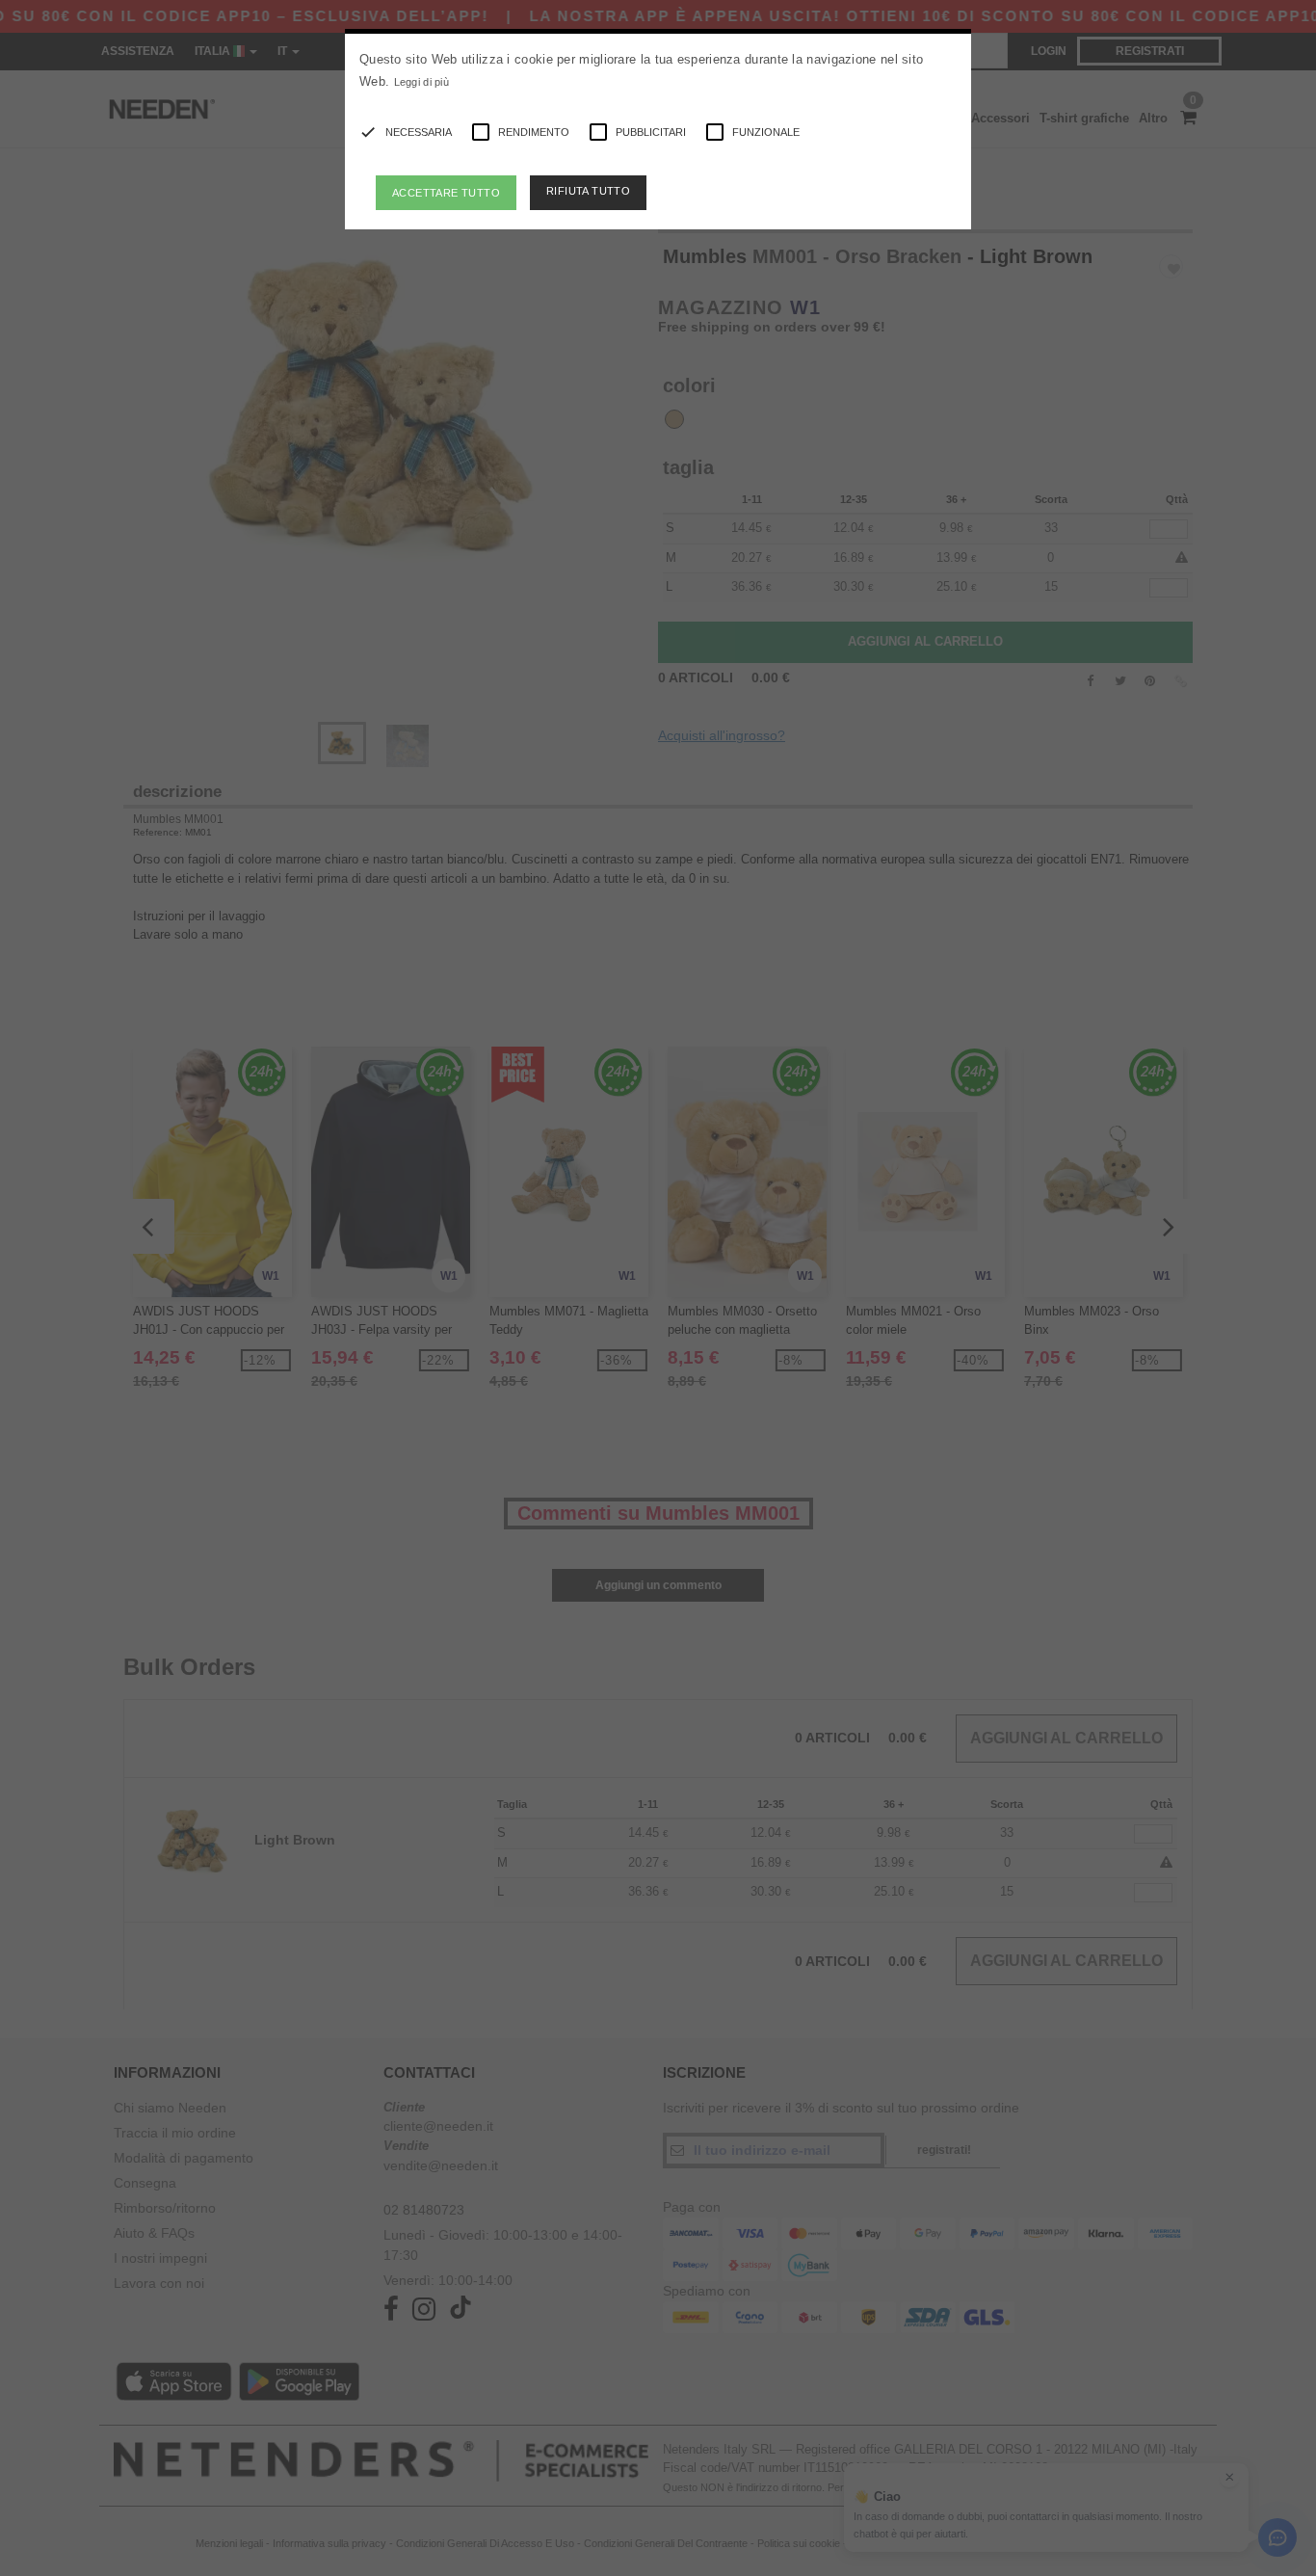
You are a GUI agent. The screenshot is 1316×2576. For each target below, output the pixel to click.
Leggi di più (422, 82)
